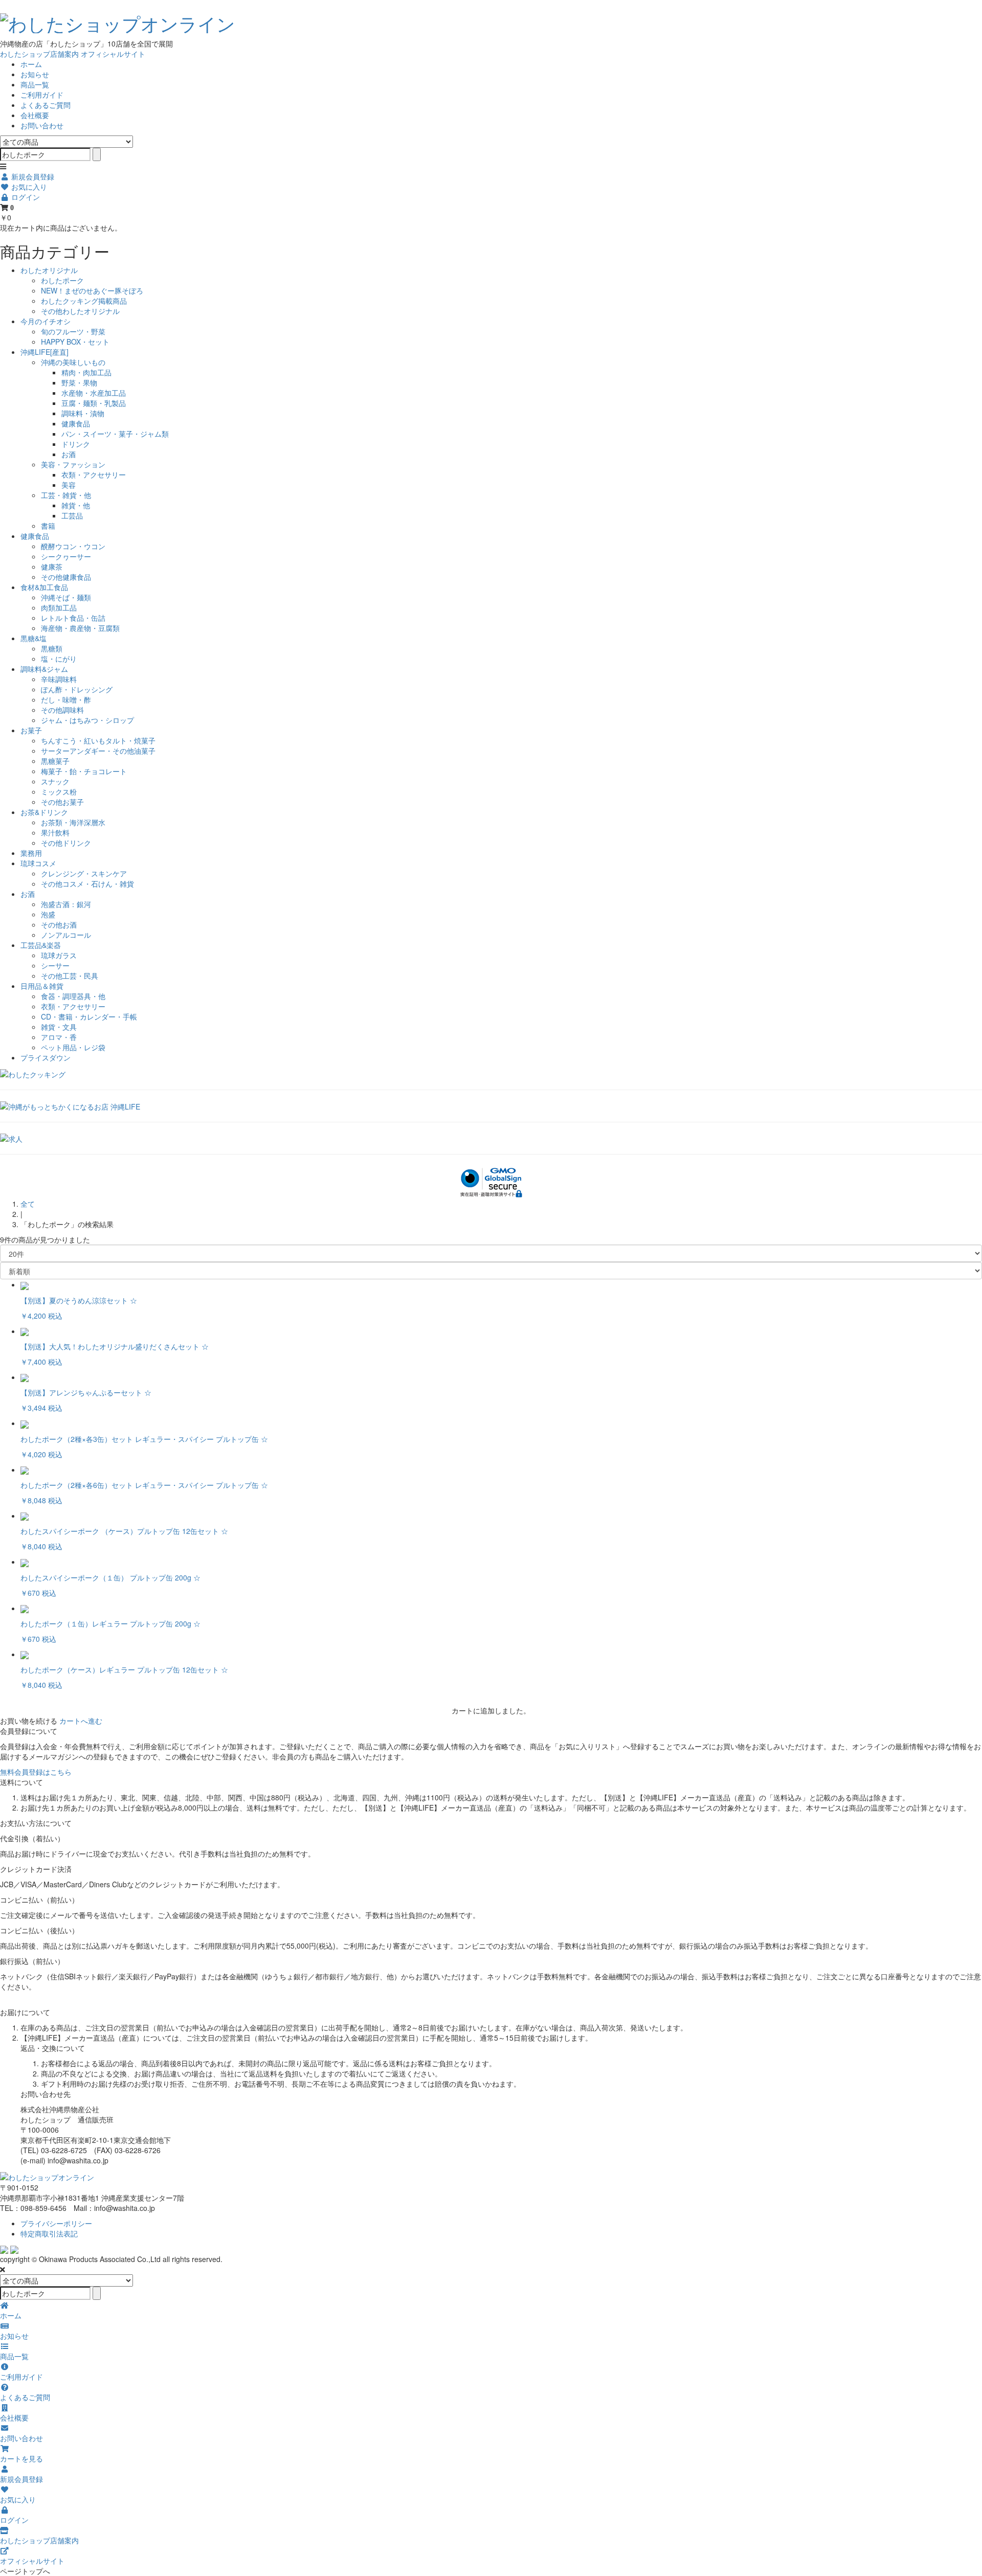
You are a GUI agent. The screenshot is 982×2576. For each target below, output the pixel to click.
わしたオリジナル (49, 270)
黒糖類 (52, 648)
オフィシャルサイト (113, 54)
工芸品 (72, 515)
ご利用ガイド (42, 95)
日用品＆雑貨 (42, 986)
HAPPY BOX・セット (75, 342)
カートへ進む (81, 1721)
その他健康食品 (66, 577)
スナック (55, 781)
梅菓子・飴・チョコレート (84, 771)
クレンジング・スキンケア (84, 873)
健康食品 (76, 423)
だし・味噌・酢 (66, 699)
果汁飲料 (55, 832)
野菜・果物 (79, 382)
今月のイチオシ (46, 321)
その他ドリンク (66, 843)
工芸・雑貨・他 (66, 495)
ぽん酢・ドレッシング (77, 689)
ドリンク (76, 444)
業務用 (31, 853)
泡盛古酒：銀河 (66, 904)
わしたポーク (62, 280)
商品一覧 (35, 84)
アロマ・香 (59, 1037)
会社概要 (35, 115)
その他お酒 (59, 924)
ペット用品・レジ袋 (73, 1047)
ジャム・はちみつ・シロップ (87, 720)
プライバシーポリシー (56, 2223)
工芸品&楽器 (41, 945)
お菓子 (31, 730)
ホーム (31, 64)
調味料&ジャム (44, 669)
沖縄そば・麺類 (66, 597)
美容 (69, 485)
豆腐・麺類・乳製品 (94, 403)
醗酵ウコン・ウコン (73, 546)
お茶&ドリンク (44, 812)
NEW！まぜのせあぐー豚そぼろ (92, 290)
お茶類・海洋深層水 (73, 822)
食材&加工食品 (44, 587)
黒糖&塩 (34, 638)
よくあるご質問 (46, 105)
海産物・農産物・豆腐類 (80, 628)
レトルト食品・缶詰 (73, 618)
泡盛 (48, 914)
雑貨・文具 (59, 1027)
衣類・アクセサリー (94, 474)
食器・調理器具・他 (73, 996)
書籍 (48, 526)
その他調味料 (62, 710)
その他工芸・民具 (70, 976)
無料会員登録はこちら (36, 1772)
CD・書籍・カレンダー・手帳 (89, 1016)
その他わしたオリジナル (80, 311)
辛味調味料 (59, 679)
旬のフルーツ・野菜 (73, 331)
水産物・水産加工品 (94, 393)
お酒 (69, 454)
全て (28, 1204)
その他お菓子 (62, 802)
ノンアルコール (66, 935)
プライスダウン (46, 1057)
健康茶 (52, 567)
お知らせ (35, 74)
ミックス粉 (59, 792)
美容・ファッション (73, 464)
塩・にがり (59, 659)
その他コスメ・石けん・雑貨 (87, 884)
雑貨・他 (76, 505)
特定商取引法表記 (49, 2233)
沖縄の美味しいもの (73, 362)
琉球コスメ (38, 863)
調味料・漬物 (83, 413)
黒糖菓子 (55, 761)
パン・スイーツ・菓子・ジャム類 (115, 434)
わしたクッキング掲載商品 (84, 301)
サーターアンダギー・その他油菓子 (98, 751)
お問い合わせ (42, 125)
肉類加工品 (59, 607)
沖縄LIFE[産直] (44, 352)
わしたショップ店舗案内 (39, 54)
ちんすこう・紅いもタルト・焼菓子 (98, 740)
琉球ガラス (59, 955)
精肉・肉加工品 (86, 372)
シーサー (55, 965)
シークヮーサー (66, 556)
